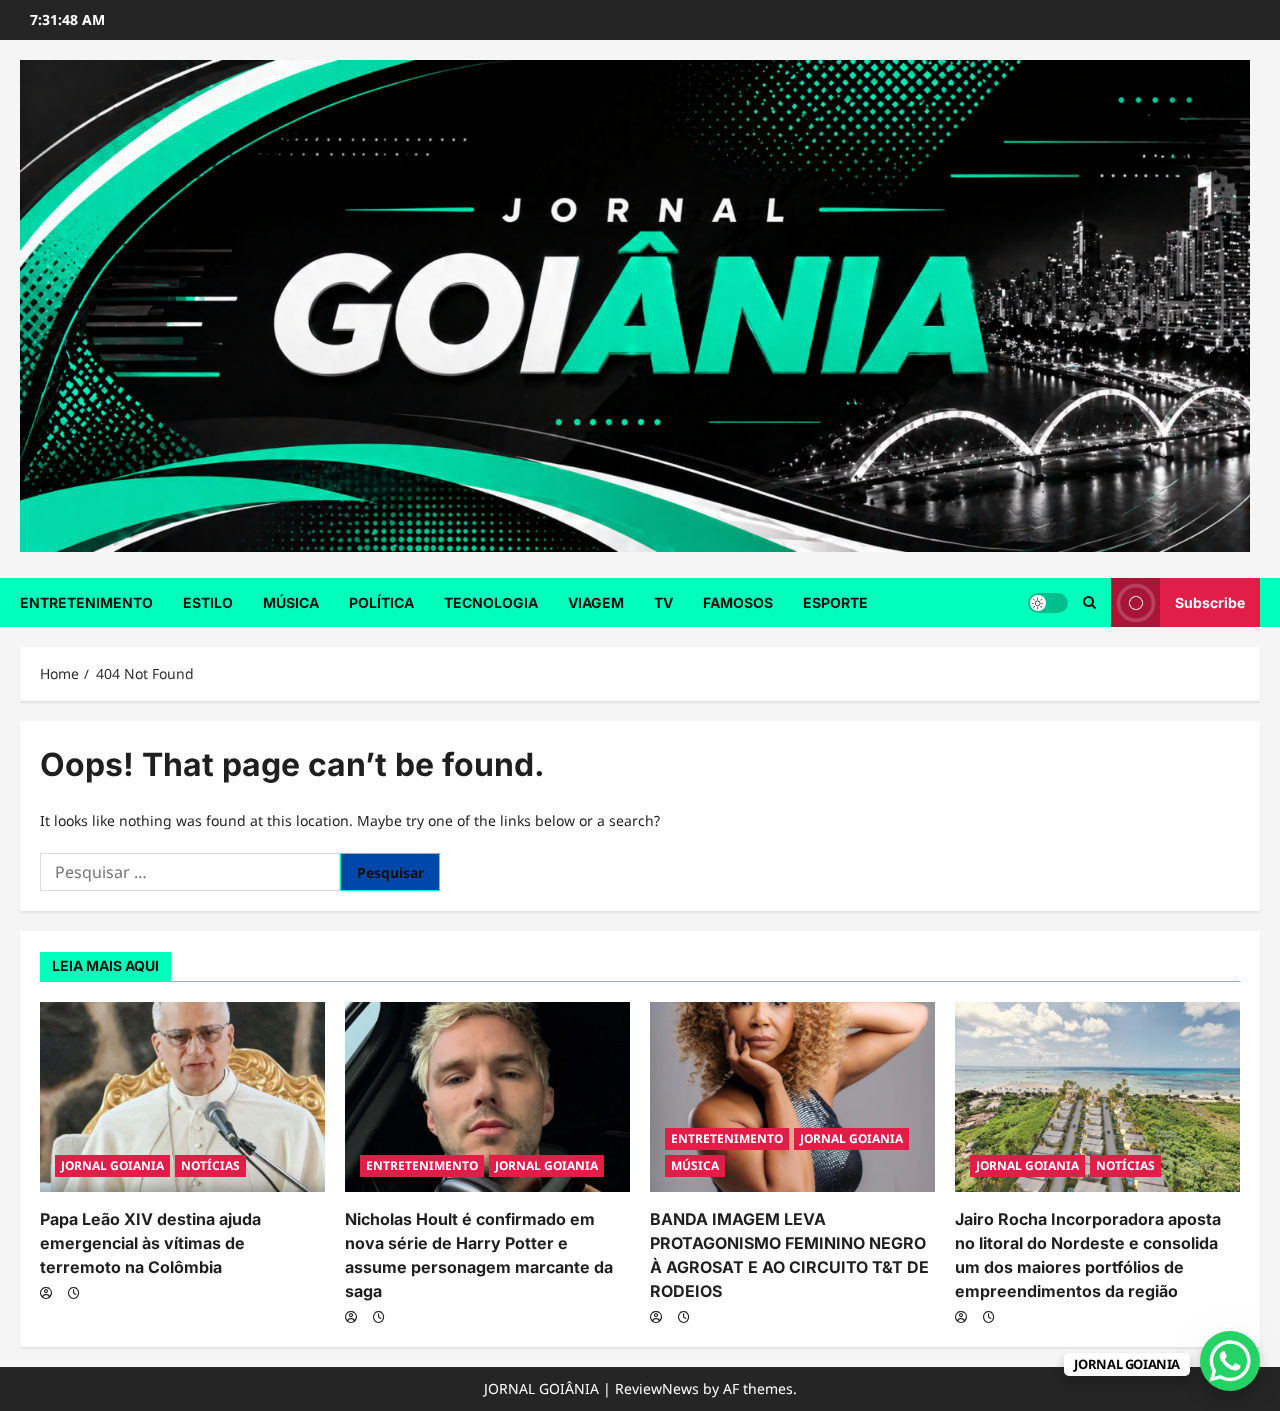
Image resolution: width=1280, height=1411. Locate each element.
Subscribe (1210, 602)
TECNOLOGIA (491, 602)
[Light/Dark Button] (1048, 603)
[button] (1089, 602)
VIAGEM (596, 602)
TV (663, 602)
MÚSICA (291, 602)
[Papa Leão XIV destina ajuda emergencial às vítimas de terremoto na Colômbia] (182, 1097)
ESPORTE (835, 602)
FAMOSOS (738, 602)
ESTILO (208, 602)
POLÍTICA (381, 602)
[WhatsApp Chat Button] (1230, 1361)
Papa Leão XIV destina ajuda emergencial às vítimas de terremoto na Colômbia (150, 1243)
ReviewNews (657, 1388)
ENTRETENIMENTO (86, 602)
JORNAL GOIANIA (112, 1165)
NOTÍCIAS (210, 1165)
